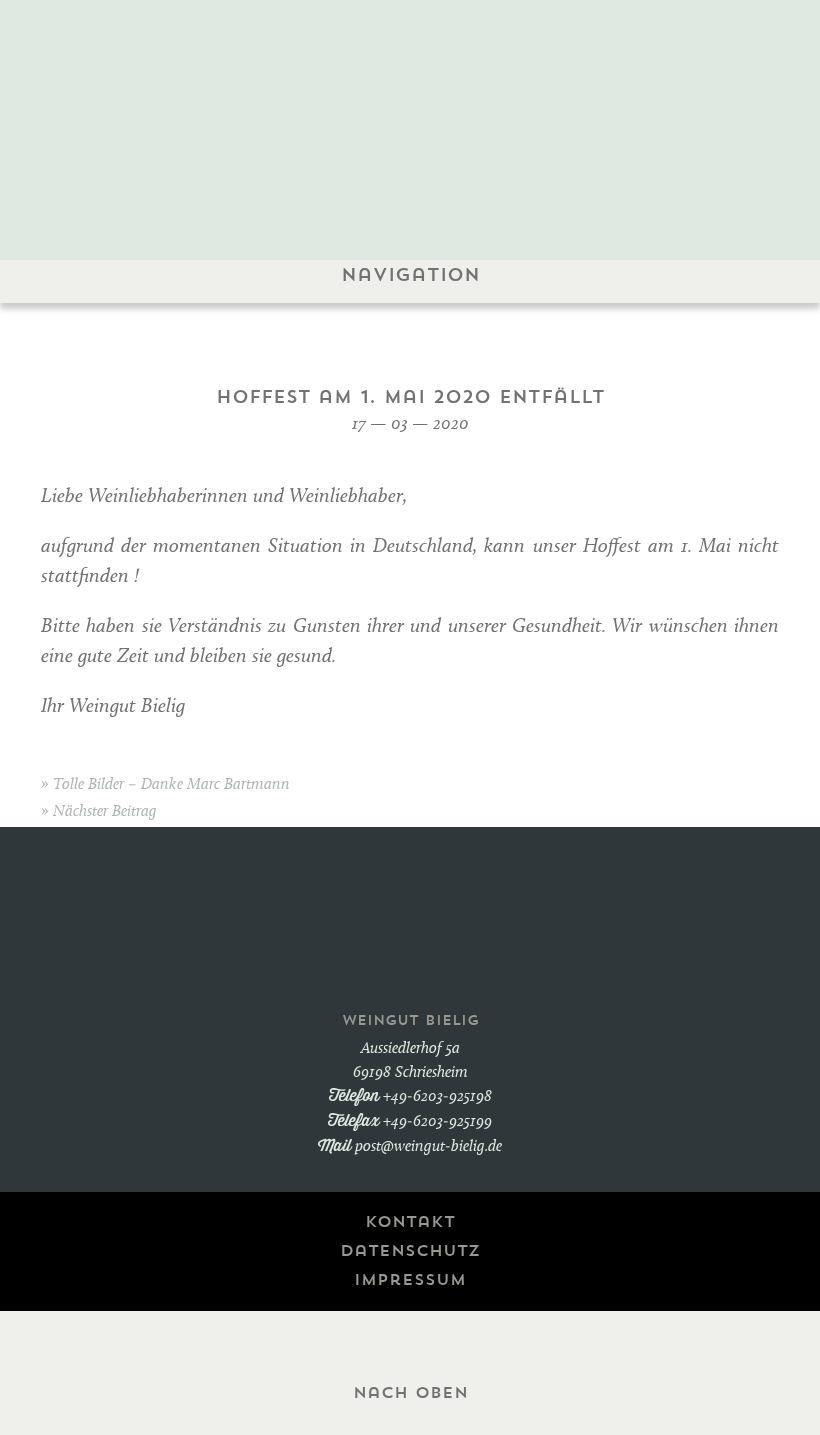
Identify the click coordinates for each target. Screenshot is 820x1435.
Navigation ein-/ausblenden (410, 325)
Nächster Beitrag (105, 812)
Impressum (410, 1280)
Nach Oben (410, 1393)
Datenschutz (410, 1251)
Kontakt (410, 1222)
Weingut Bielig (410, 106)
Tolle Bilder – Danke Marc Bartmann (171, 785)
